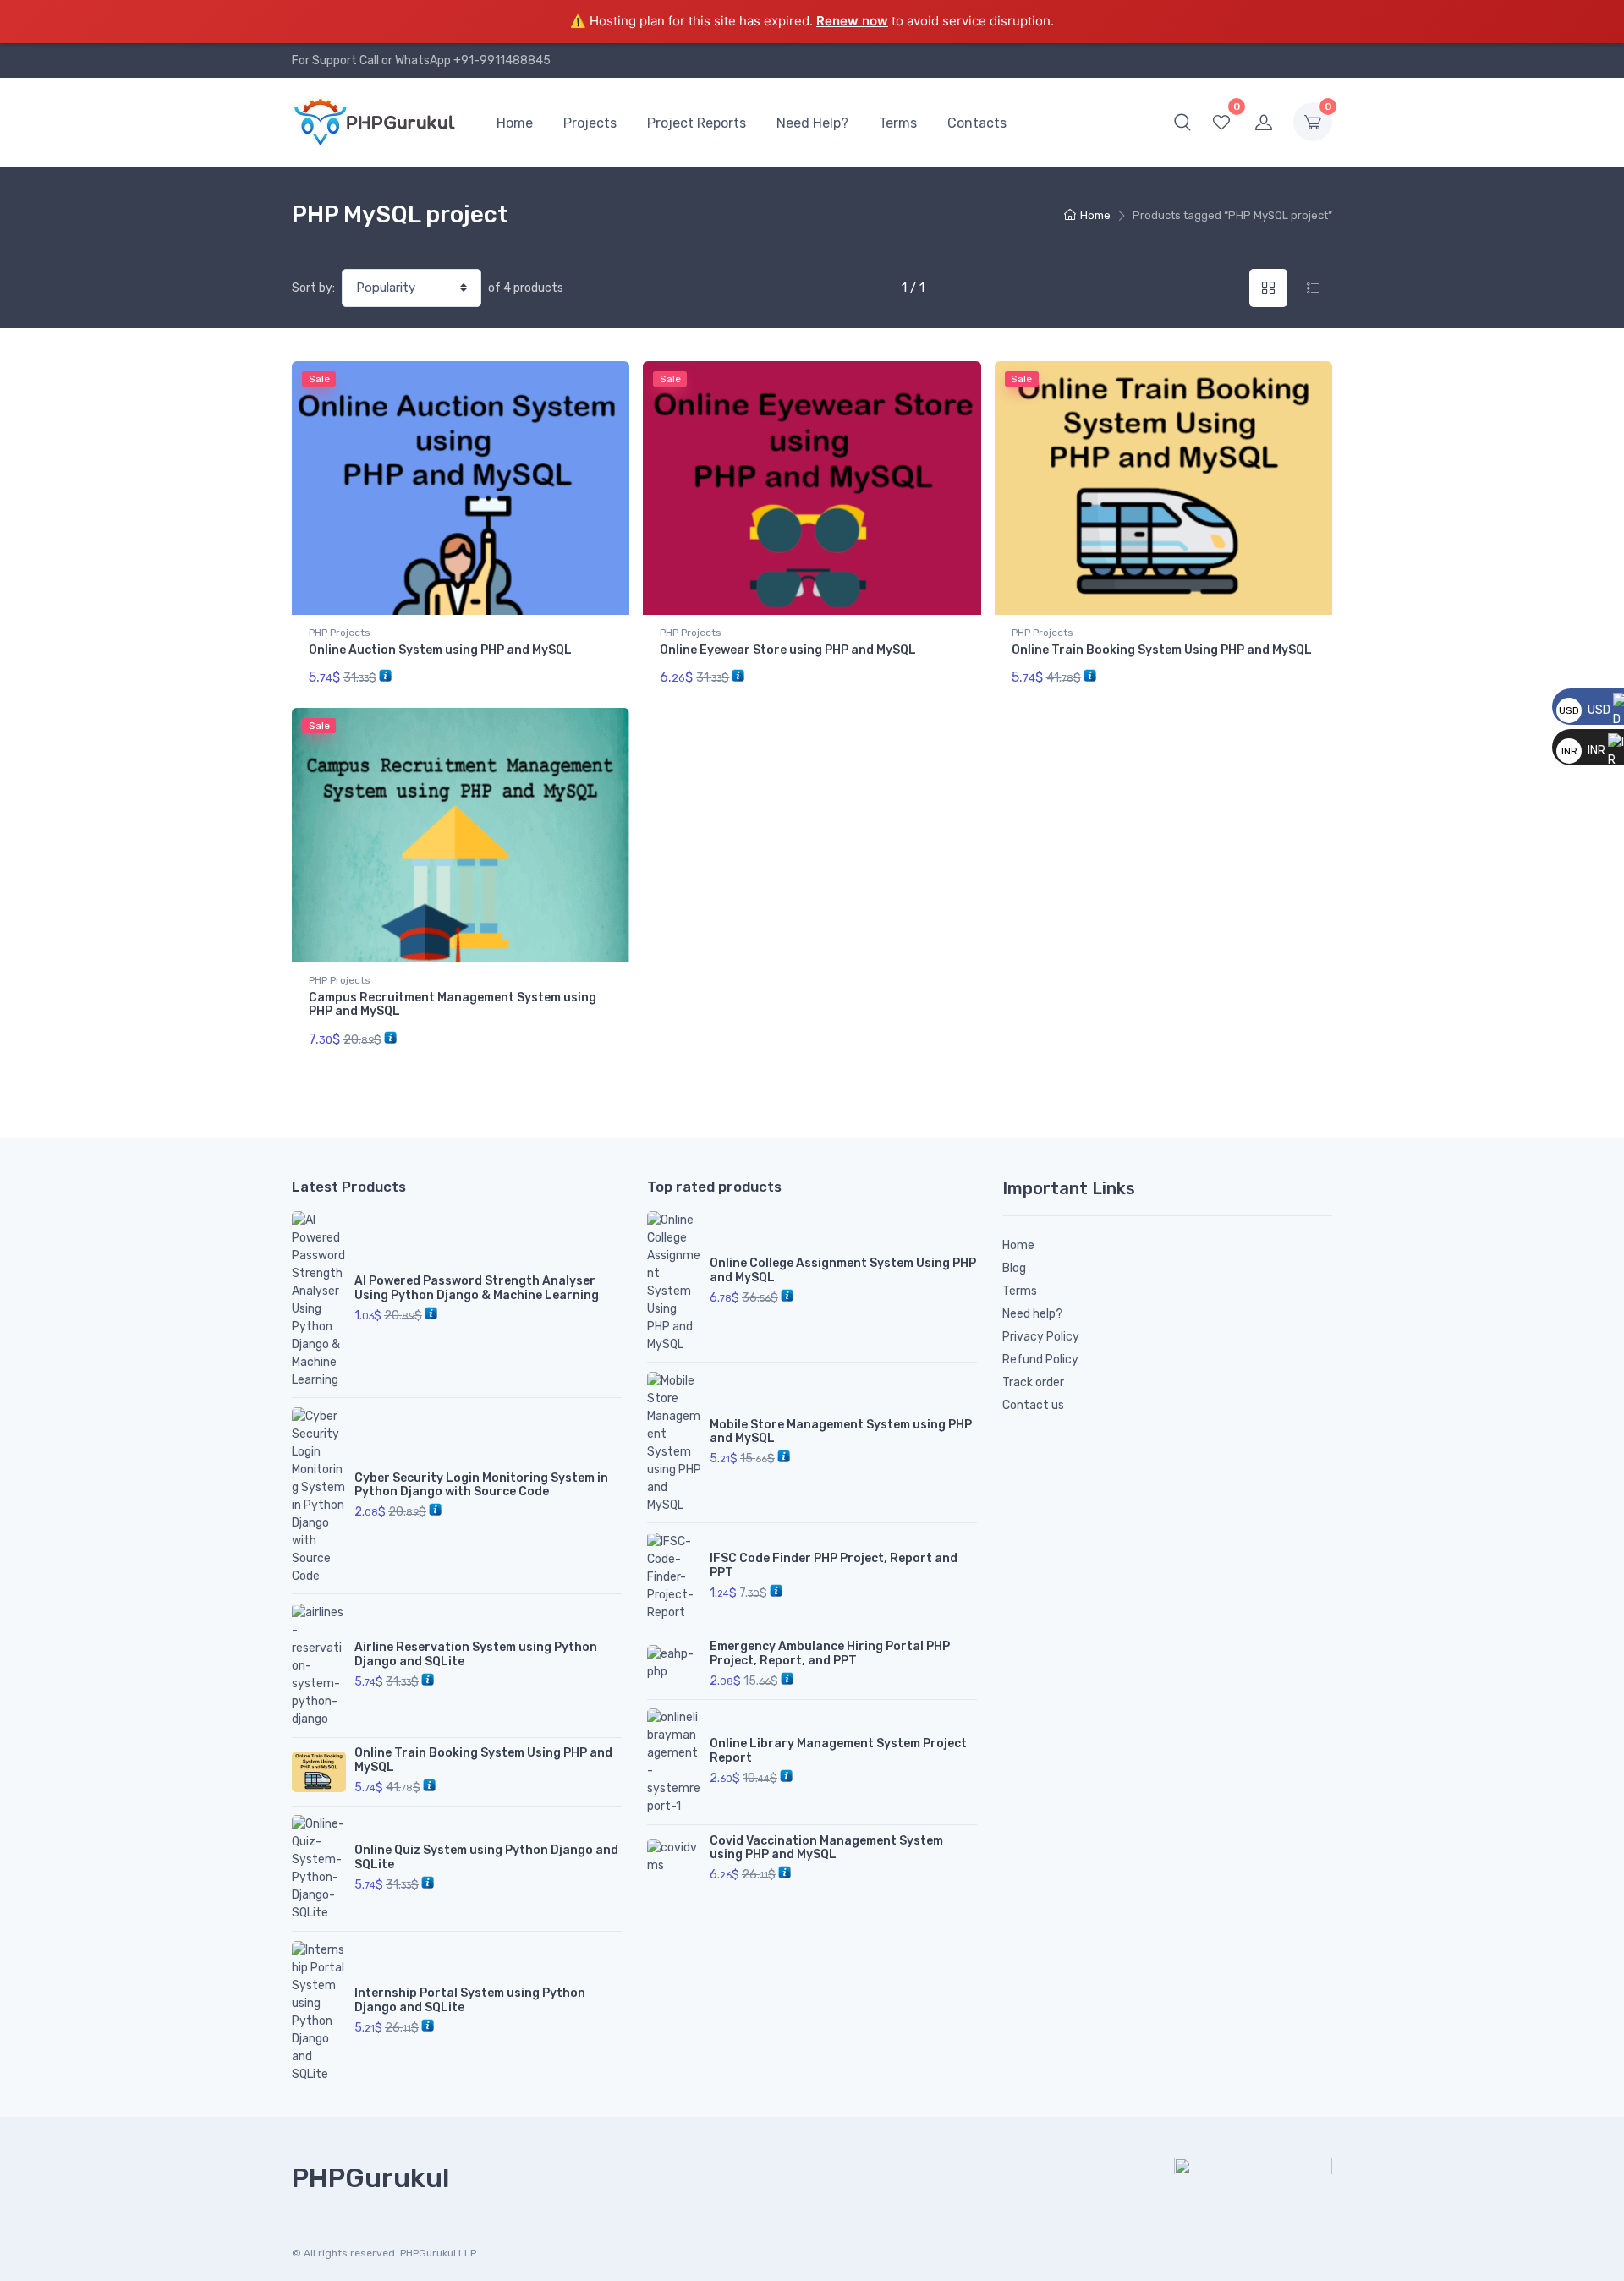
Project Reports (697, 123)
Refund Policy (1040, 1360)
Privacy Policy (1041, 1337)
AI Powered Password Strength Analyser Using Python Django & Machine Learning (477, 1288)
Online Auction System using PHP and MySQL (440, 650)
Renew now (852, 21)
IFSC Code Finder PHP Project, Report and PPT (834, 1565)
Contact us (1033, 1405)
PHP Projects (340, 633)
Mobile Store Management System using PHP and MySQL (841, 1432)
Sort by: (313, 288)
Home (515, 123)
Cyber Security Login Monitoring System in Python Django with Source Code (481, 1485)
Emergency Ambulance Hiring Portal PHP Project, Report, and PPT (830, 1653)
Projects (590, 123)
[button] (1182, 122)
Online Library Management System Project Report (838, 1751)
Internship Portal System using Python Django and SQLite (470, 2000)
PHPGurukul (370, 2178)
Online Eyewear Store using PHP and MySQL (788, 650)
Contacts (977, 123)
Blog (1014, 1268)
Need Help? (812, 123)
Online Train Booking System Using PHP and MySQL (1162, 650)
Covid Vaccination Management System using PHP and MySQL (826, 1848)
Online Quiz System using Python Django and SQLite (486, 1857)
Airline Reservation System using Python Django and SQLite (476, 1654)
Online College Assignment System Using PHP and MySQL (843, 1270)
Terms (898, 123)
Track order (1033, 1382)
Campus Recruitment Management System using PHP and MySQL (453, 1005)
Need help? (1032, 1314)
